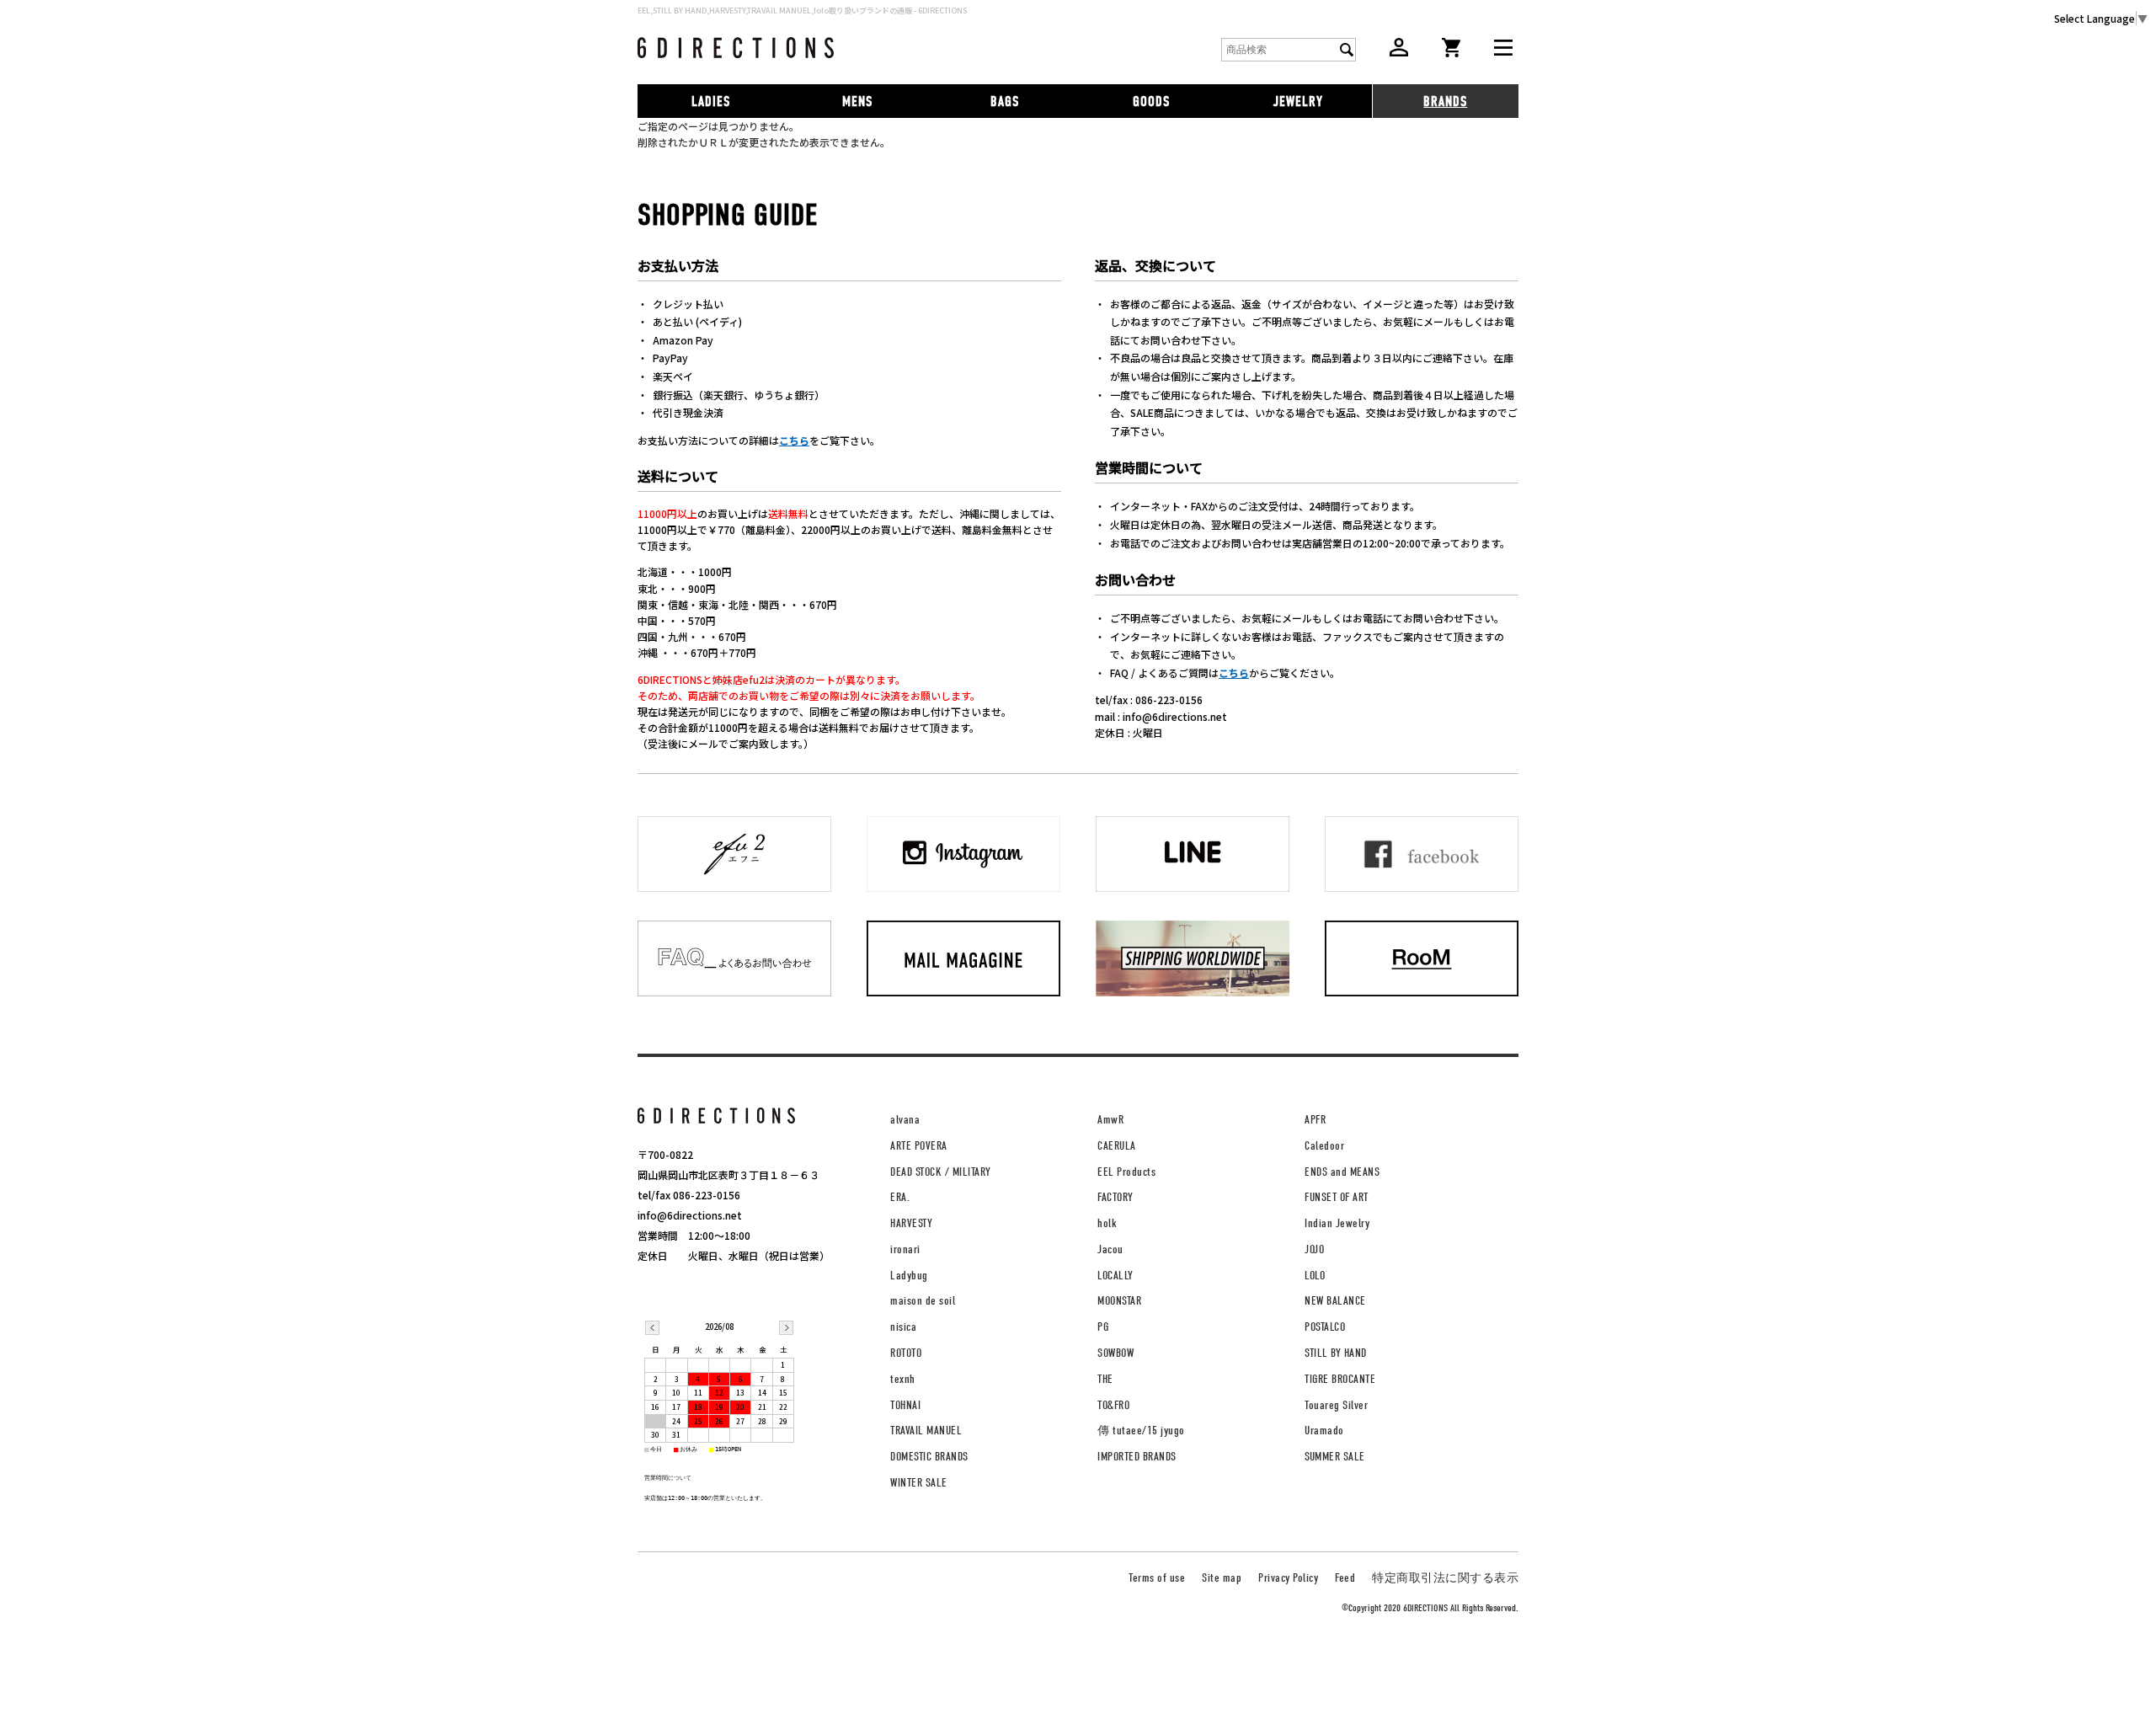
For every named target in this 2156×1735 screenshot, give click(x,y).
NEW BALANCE (1335, 1301)
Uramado (1324, 1431)
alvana (905, 1120)
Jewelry (1298, 101)
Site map (1222, 1578)
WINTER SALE (919, 1483)
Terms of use (1157, 1578)
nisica (903, 1327)
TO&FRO (1113, 1405)
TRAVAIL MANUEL (926, 1431)
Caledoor (1324, 1146)
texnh (903, 1379)
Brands (1445, 101)
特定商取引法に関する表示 (1445, 1578)
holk (1107, 1223)
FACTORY (1115, 1197)
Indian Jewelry (1337, 1223)
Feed (1345, 1578)
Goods (1151, 101)
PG (1103, 1327)
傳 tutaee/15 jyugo (1141, 1431)
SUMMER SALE (1335, 1457)
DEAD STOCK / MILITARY (941, 1172)
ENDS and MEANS (1342, 1172)
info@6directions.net (690, 1215)
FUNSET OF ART (1337, 1197)
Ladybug (909, 1276)
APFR (1315, 1120)
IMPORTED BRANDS (1137, 1457)
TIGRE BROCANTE (1340, 1379)
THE (1105, 1379)
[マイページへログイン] (1399, 52)
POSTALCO (1325, 1327)
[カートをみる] (1451, 53)
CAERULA (1117, 1146)
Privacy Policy (1288, 1578)
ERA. (900, 1197)
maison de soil (923, 1301)
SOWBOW (1115, 1353)
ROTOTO (906, 1353)
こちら (794, 440)
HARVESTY (911, 1223)
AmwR (1110, 1120)
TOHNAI (905, 1405)
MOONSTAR (1119, 1301)
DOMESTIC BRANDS (929, 1457)
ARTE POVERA (919, 1146)
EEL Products (1126, 1172)
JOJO (1314, 1249)
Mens (857, 101)
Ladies (711, 101)
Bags (1005, 101)
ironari (905, 1249)
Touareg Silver (1336, 1405)
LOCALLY (1115, 1276)
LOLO (1315, 1276)
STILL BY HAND (1336, 1353)
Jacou (1110, 1249)
